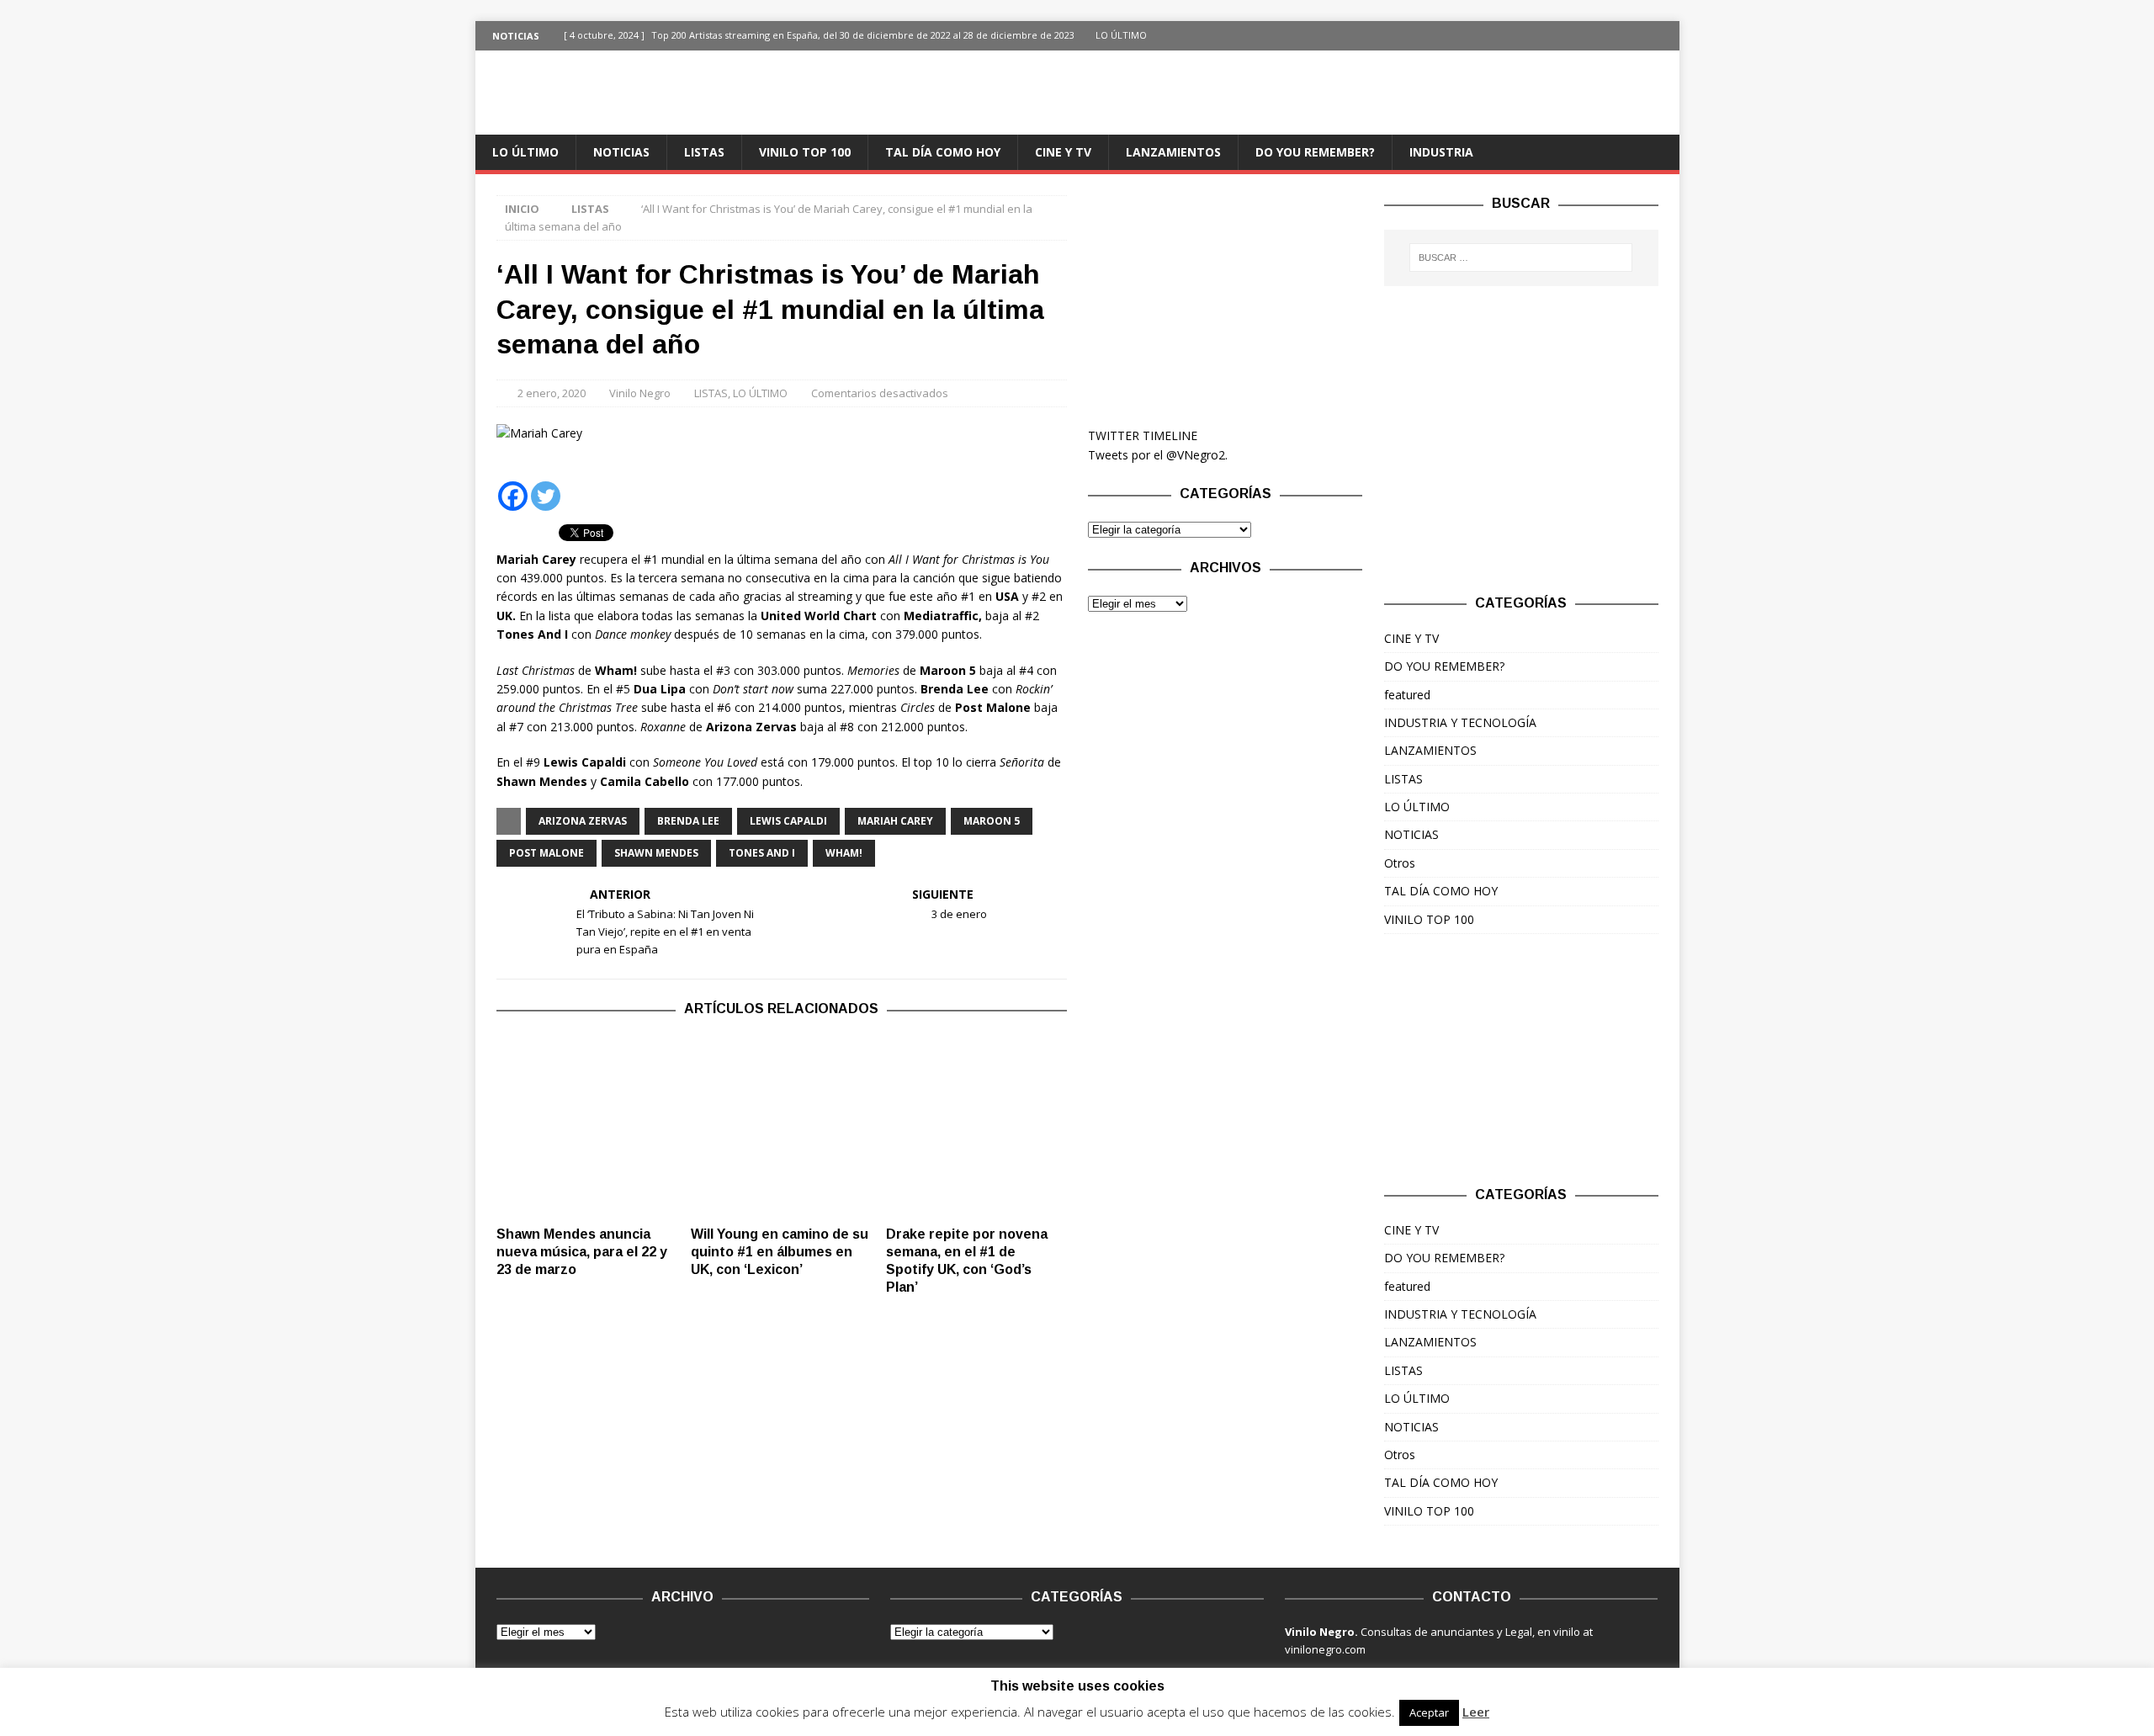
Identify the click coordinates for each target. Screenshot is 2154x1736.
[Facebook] (1632, 36)
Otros (1400, 863)
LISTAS (704, 152)
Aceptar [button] (1429, 1712)
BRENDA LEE (688, 821)
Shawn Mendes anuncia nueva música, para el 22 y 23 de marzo (582, 1252)
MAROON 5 (992, 821)
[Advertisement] (1225, 300)
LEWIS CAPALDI (788, 821)
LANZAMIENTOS (1173, 152)
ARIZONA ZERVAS (583, 821)
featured (1407, 695)
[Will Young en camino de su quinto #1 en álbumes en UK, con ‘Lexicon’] (781, 1126)
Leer (1476, 1712)
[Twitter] (1665, 36)
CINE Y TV (1063, 152)
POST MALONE (546, 853)
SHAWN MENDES (656, 853)
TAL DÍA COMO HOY (943, 152)
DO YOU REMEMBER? (1315, 152)
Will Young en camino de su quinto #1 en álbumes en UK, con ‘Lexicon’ (780, 1252)
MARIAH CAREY (895, 821)
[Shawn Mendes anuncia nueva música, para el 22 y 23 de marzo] (587, 1126)
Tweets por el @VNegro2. (1158, 455)
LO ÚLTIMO (525, 152)
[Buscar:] (1521, 257)
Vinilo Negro (640, 393)
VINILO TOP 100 (805, 152)
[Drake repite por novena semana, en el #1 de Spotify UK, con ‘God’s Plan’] (976, 1126)
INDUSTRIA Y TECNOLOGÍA (1460, 722)
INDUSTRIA (1441, 152)
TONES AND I (762, 853)
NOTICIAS (621, 152)
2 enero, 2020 (552, 393)
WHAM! (844, 853)
